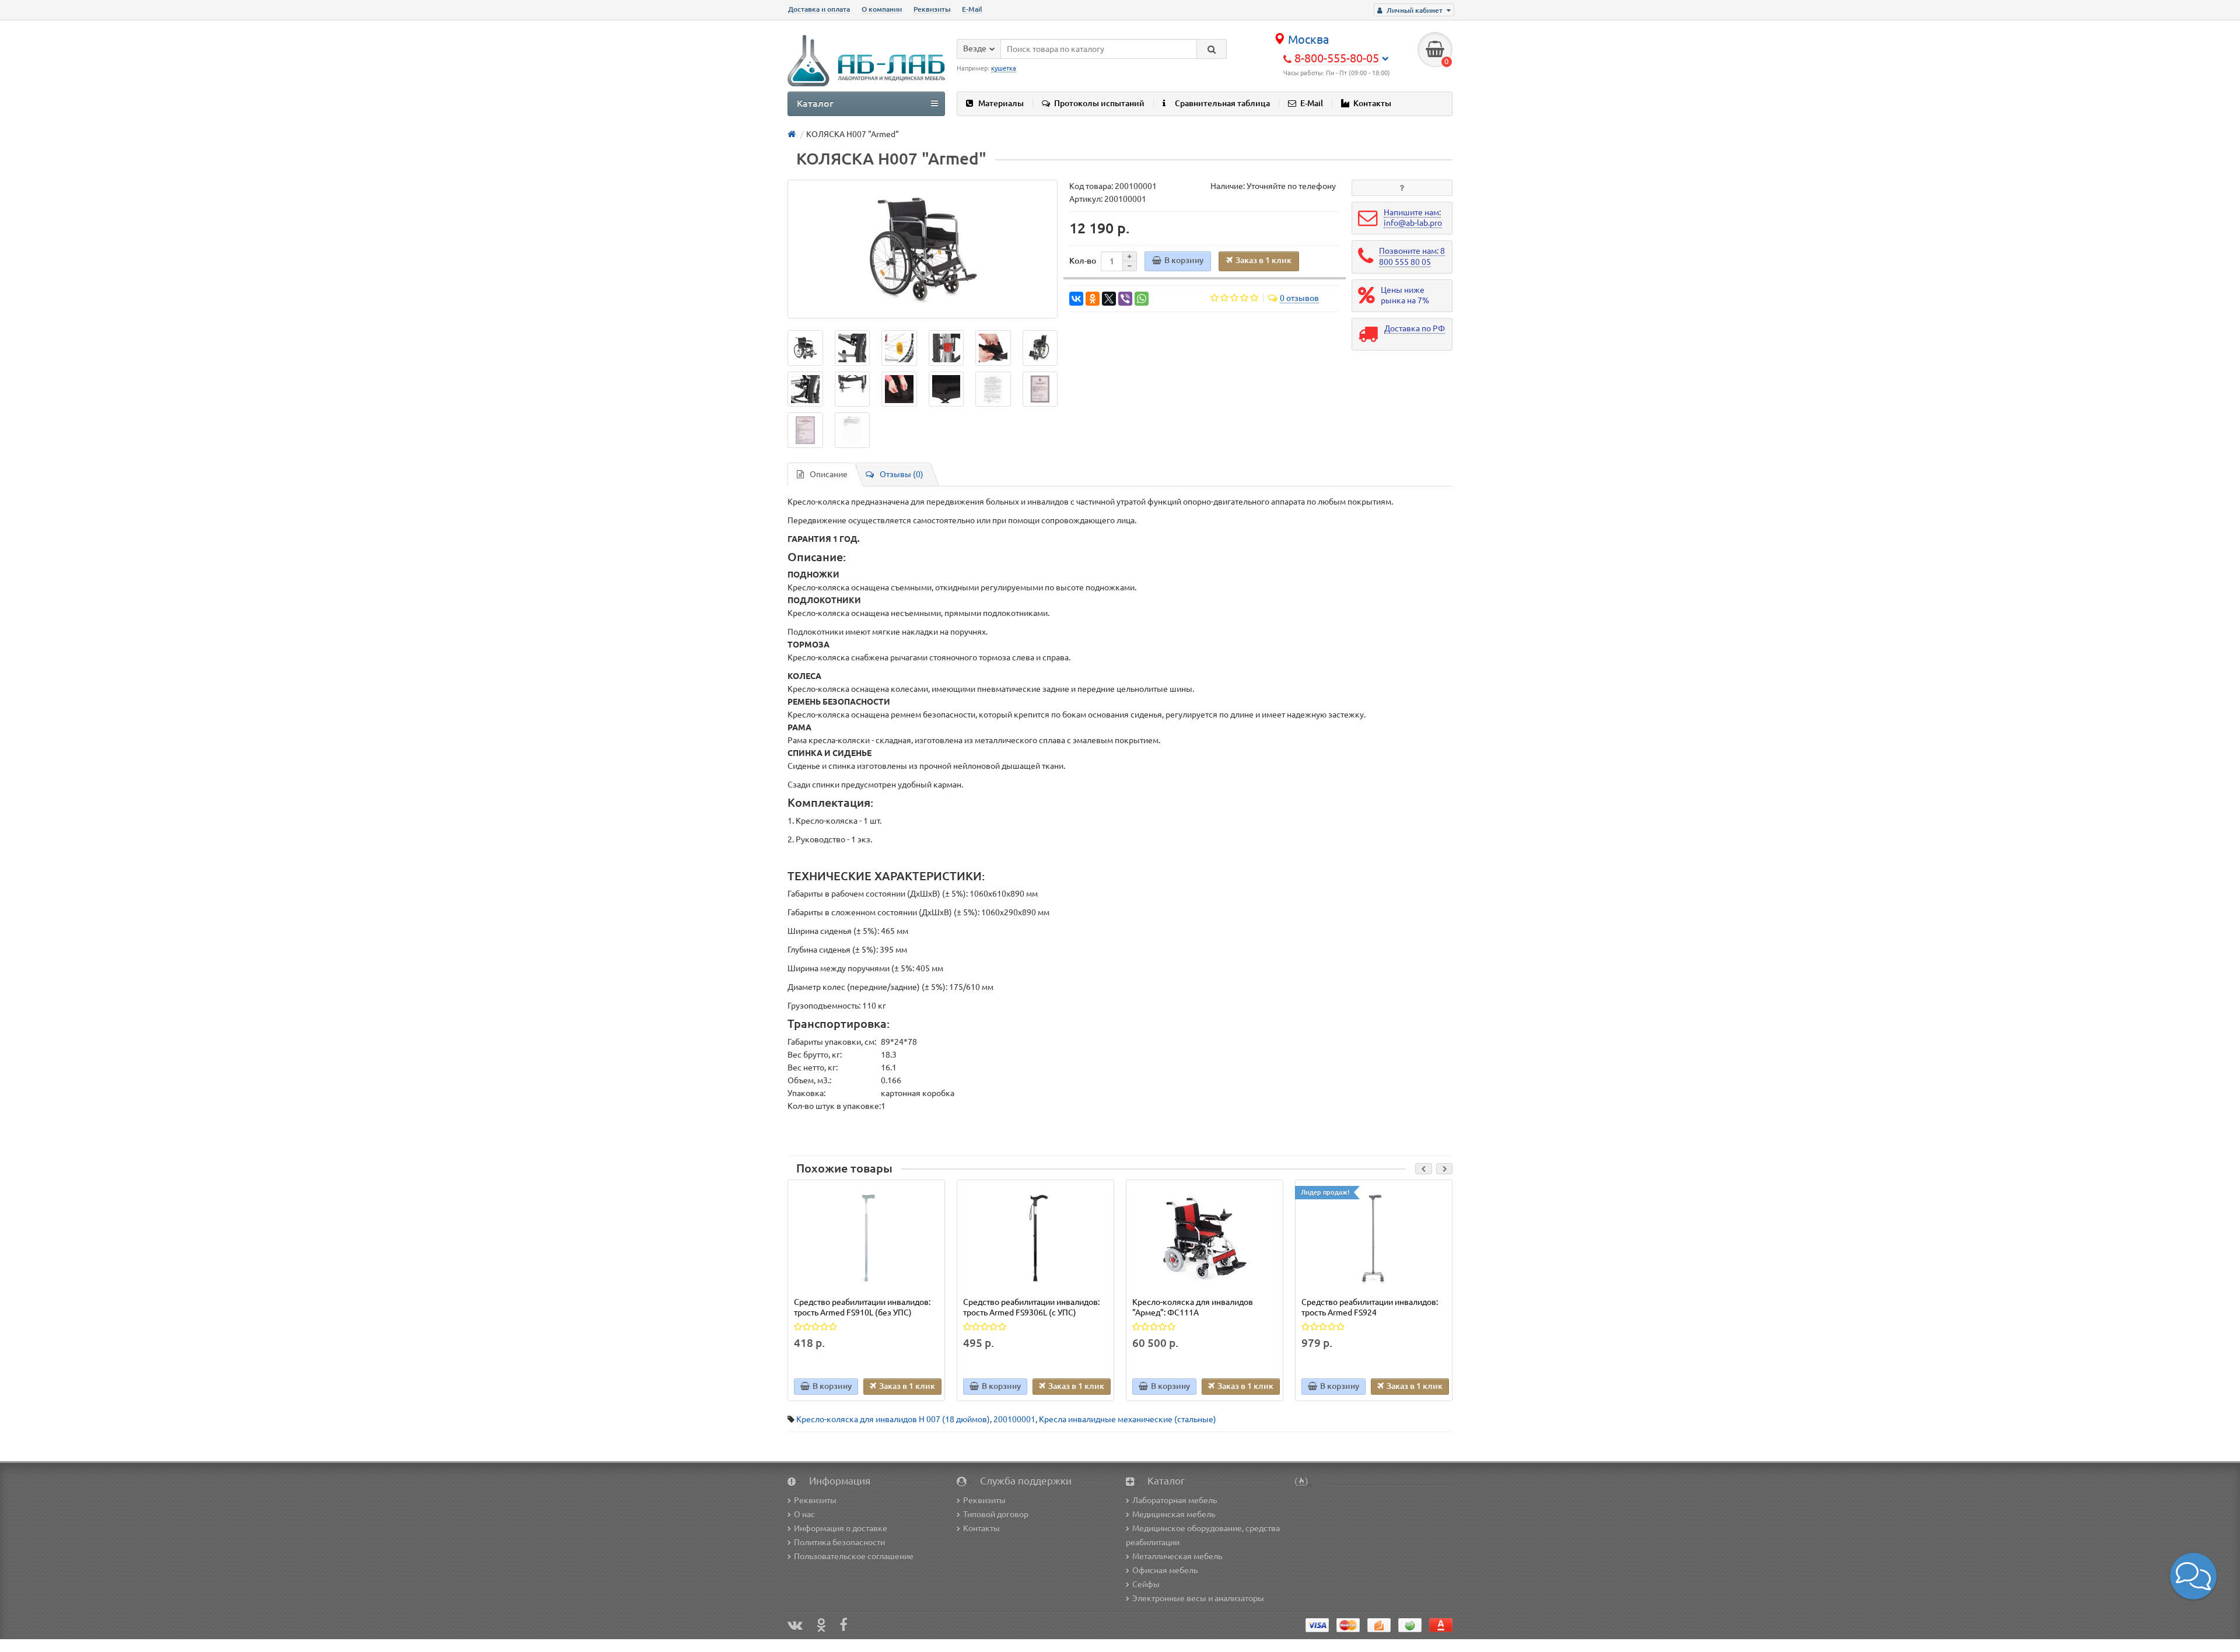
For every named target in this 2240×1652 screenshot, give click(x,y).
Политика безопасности (839, 1542)
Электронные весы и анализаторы (1198, 1598)
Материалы (1001, 103)
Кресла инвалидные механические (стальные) (1128, 1419)
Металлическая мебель (1177, 1556)
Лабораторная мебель (1175, 1500)
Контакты (1372, 103)
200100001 (1014, 1419)
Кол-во (1083, 261)
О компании (882, 9)
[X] (1109, 299)
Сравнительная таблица (1222, 103)
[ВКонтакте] (1076, 299)
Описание (829, 474)
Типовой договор (996, 1514)
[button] (2193, 1576)
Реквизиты (932, 9)
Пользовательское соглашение (854, 1556)
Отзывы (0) (902, 474)
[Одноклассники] (1093, 299)
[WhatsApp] (1142, 299)
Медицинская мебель (1174, 1514)
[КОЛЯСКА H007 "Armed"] (923, 249)
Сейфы (1146, 1584)
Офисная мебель (1165, 1570)
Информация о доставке (841, 1528)
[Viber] (1125, 299)
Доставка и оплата (819, 9)
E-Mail (972, 9)
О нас (804, 1514)
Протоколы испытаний (1099, 103)
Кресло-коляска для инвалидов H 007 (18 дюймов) (893, 1419)
